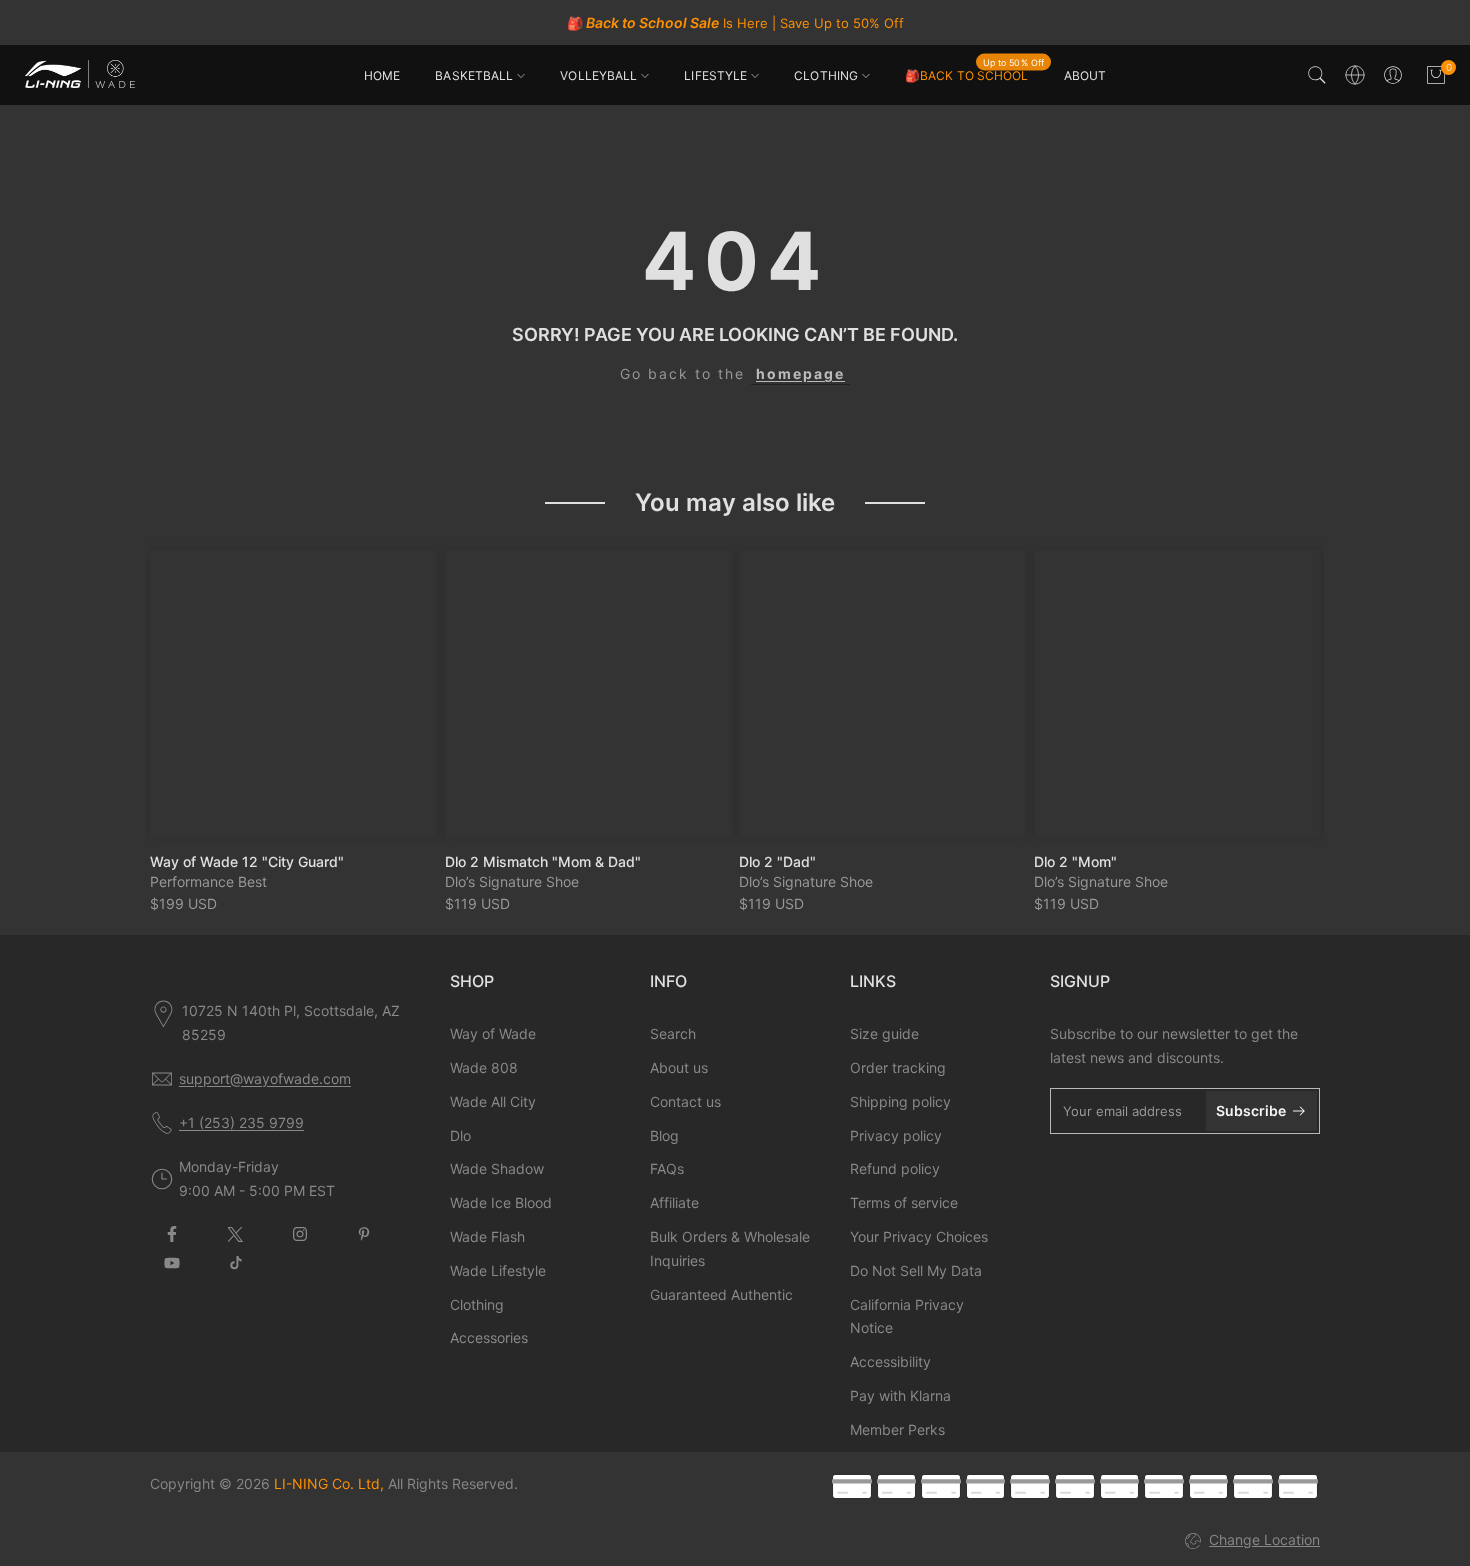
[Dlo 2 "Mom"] (1177, 693)
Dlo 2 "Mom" (1075, 860)
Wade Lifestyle (498, 1270)
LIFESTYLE (715, 75)
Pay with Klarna (900, 1395)
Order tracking (898, 1067)
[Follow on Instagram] (300, 1234)
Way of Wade (493, 1033)
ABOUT (1085, 75)
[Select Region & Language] (1355, 75)
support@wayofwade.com (265, 1078)
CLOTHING (826, 75)
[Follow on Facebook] (172, 1234)
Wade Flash (487, 1236)
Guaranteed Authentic (721, 1294)
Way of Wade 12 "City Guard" (247, 860)
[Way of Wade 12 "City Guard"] (293, 693)
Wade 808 (484, 1067)
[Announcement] (735, 23)
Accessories (489, 1337)
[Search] (1317, 75)
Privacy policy (896, 1135)
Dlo (460, 1135)
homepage (800, 373)
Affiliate (674, 1202)
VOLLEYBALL (598, 75)
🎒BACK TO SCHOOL (974, 74)
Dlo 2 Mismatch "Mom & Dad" (543, 860)
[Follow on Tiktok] (236, 1263)
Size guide (884, 1033)
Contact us (685, 1101)
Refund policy (895, 1168)
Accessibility (890, 1361)
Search (673, 1033)
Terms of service (904, 1202)
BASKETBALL (474, 75)
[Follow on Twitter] (236, 1234)
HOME (382, 75)
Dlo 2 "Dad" (777, 860)
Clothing (477, 1304)
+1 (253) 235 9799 (241, 1122)
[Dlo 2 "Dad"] (882, 693)
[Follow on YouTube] (172, 1263)
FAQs (667, 1168)
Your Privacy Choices (919, 1236)
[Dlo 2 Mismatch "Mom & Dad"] (588, 693)
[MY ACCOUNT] (1393, 75)
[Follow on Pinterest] (364, 1234)
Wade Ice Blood (501, 1202)
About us (679, 1067)
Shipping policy (900, 1101)
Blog (664, 1135)
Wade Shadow (497, 1168)
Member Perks (897, 1429)
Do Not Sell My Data (916, 1270)
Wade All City (493, 1101)
